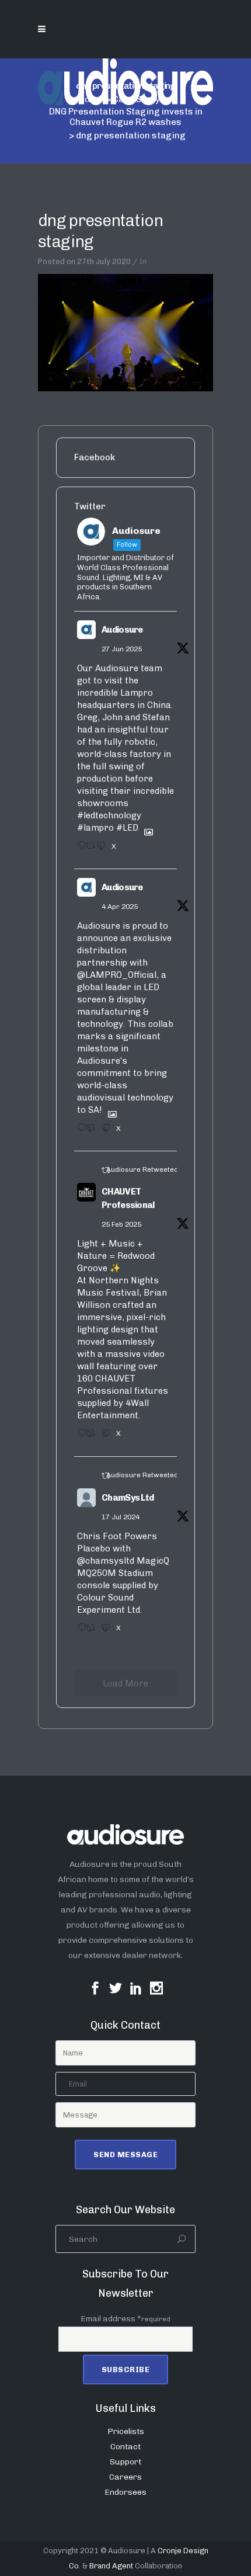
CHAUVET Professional (128, 1198)
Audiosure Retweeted (142, 1169)
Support (125, 2462)
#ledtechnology (109, 815)
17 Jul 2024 (121, 1517)
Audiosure (122, 630)
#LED (127, 828)
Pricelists (126, 2431)
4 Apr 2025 (120, 907)
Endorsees (125, 2492)
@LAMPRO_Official (117, 975)
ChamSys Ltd (128, 1498)
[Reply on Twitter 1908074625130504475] (79, 1131)
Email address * (125, 2319)
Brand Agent (111, 2566)
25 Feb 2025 (121, 1224)
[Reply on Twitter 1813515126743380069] (79, 1631)
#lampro (95, 828)
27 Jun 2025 (122, 649)
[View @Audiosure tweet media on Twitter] (144, 828)
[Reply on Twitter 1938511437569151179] (79, 849)
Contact (125, 2447)
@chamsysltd (106, 1561)
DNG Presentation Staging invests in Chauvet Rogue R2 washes (126, 117)
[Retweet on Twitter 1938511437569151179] (88, 849)
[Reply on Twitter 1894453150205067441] (79, 1437)
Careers (125, 2477)
